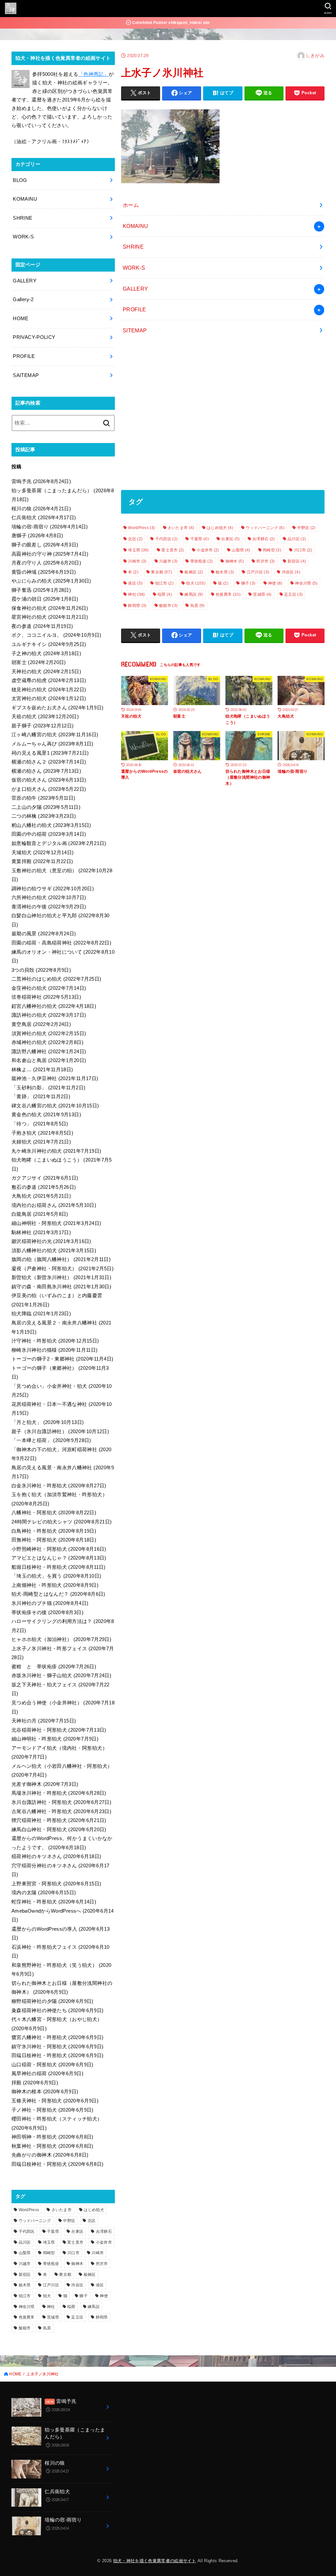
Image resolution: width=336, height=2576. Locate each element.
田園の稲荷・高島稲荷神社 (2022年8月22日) (61, 943)
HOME (21, 319)
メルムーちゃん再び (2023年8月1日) (52, 744)
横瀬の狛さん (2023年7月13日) (46, 771)
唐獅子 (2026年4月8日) (37, 536)
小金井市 (208, 550)
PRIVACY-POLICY (34, 337)
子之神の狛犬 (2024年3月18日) (46, 654)
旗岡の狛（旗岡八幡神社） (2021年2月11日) (61, 1259)
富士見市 (173, 550)
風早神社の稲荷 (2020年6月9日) (47, 2074)
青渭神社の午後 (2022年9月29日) (49, 907)
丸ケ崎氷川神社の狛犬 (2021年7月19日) (56, 1151)
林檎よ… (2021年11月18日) (42, 1070)
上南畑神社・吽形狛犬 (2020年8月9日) (55, 1585)
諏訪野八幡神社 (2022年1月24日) (49, 1052)
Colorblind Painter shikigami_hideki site (171, 23)
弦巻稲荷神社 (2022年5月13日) (46, 997)
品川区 (297, 539)
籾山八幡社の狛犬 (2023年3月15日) (51, 825)
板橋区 (194, 572)
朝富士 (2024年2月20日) (39, 662)
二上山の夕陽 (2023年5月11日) (46, 807)
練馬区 (194, 594)
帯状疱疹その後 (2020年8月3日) (47, 1612)
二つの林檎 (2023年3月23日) (44, 816)
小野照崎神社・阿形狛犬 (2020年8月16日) (59, 1549)
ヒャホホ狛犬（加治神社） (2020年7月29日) (61, 1639)
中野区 (306, 528)
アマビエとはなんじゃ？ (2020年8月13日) (59, 1558)
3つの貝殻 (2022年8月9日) (41, 970)
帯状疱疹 (201, 561)
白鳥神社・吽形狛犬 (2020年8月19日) (54, 1531)
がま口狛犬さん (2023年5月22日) (49, 789)
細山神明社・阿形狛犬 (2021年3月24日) (56, 1223)
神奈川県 (306, 583)
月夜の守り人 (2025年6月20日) (46, 563)
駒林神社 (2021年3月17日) (41, 1232)
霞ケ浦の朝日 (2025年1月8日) (45, 599)
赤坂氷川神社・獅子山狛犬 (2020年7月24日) (61, 1676)
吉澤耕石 (263, 539)
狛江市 (164, 583)
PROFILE (135, 309)
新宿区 (297, 561)
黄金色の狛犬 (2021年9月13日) (46, 1115)
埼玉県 (138, 550)
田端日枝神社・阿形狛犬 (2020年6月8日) (57, 2164)
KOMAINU (136, 226)
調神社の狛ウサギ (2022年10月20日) (53, 889)
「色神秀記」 (94, 74)
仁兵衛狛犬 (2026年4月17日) (44, 518)
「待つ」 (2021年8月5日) (40, 1124)
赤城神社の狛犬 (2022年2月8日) (47, 1042)
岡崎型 (272, 550)
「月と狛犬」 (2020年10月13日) (48, 1422)
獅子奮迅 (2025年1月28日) (41, 590)
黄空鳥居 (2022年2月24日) (41, 1024)
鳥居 (198, 606)
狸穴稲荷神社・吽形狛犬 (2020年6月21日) (59, 1820)
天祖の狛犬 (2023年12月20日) (45, 717)
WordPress (141, 528)
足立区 (293, 594)
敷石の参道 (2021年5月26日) (44, 1187)
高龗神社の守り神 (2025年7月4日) (50, 554)
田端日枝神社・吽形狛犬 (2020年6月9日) (57, 2055)
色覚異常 (228, 594)
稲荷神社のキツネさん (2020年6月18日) (56, 1856)
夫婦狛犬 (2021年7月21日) (41, 1142)
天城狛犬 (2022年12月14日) (43, 853)
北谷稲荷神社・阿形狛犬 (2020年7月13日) (59, 1730)
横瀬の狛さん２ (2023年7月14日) (49, 762)
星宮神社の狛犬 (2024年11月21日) (50, 617)
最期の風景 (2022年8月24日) (44, 934)
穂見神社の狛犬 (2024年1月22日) (49, 690)
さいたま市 (181, 528)
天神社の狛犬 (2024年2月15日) (46, 672)
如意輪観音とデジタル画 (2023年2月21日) (59, 843)
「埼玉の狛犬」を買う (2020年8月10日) (56, 1576)
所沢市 (265, 561)
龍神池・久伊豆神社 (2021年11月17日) (55, 1078)
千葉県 (199, 539)
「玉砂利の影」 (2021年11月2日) (48, 1088)
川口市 (303, 550)
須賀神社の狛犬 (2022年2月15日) (49, 1033)
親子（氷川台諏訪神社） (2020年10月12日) (60, 1432)
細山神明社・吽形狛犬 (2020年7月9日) (55, 1739)
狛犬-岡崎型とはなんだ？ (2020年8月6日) (58, 1594)
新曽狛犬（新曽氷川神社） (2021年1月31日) (61, 1277)
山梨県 (241, 550)
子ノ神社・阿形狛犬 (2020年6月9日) (52, 2110)
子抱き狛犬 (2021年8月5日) (42, 1133)
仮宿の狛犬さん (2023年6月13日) (49, 780)
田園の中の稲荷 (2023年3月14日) (49, 834)
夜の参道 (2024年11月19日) (42, 626)
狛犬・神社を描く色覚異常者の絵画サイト (155, 2561)
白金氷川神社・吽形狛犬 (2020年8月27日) (59, 1486)
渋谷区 (291, 572)
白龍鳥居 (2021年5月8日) (40, 1214)
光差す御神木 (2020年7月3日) (45, 1784)
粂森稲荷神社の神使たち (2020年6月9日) (57, 2010)
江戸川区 (258, 572)
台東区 (230, 539)
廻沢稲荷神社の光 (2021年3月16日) (51, 1241)
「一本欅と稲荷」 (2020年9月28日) (51, 1440)
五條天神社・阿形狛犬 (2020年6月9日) (55, 2101)
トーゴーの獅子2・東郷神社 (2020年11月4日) (62, 1359)
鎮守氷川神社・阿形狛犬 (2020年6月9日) (57, 2047)
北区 (135, 539)
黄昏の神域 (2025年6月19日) (44, 572)
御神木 (235, 561)
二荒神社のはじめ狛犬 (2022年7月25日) (56, 979)
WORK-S (134, 268)
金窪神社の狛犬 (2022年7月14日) (49, 988)
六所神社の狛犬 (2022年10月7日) (49, 898)
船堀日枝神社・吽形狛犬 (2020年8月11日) (59, 1567)
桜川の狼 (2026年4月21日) (41, 509)
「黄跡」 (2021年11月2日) (41, 1097)
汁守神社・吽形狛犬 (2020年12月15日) (55, 1341)
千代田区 (166, 539)
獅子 (248, 583)
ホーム (131, 205)
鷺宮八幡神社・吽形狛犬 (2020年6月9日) (57, 2037)
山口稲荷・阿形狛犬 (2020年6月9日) (52, 2065)
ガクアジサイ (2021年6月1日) (45, 1178)
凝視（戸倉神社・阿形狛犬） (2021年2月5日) (63, 1269)
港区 (135, 583)
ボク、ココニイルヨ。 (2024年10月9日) (56, 635)
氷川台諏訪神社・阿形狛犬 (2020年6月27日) (61, 1802)
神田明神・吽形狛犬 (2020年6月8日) (52, 2137)
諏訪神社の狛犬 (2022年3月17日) (49, 1015)
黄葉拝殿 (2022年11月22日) (42, 861)
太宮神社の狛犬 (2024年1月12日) (49, 699)
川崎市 (137, 561)
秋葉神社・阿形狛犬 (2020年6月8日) (52, 2146)
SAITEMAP (26, 375)
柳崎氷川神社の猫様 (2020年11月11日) (54, 1350)
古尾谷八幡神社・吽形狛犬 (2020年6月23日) (61, 1811)
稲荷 (165, 594)
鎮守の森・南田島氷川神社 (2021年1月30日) (61, 1287)
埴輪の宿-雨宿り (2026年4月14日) (50, 527)
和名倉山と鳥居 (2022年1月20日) (49, 1060)
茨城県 (262, 594)
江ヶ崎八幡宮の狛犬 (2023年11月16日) (55, 735)
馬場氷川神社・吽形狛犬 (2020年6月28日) (59, 1793)
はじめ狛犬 (220, 528)
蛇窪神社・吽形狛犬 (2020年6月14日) (54, 1902)
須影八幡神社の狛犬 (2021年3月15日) (54, 1251)
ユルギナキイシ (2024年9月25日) (49, 644)
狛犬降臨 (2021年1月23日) (41, 1314)
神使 (275, 583)
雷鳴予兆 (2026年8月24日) (41, 481)
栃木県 (225, 572)
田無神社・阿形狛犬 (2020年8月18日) (54, 1540)
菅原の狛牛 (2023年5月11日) (43, 798)
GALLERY (136, 289)
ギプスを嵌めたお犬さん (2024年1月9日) (57, 708)
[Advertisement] (223, 415)
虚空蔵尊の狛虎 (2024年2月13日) (49, 680)
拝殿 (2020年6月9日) (35, 2083)
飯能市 (168, 606)
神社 (136, 594)
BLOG (20, 180)
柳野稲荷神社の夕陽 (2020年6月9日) (52, 2001)
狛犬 (196, 583)
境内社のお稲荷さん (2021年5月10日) (54, 1205)
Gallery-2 (23, 300)
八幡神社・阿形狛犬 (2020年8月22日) (54, 1513)
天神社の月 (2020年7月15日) (44, 1721)
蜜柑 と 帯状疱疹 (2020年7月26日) (54, 1667)
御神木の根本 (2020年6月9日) (45, 2092)
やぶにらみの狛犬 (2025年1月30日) (51, 581)
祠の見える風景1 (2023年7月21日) (50, 753)
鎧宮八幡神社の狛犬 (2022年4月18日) (54, 1006)
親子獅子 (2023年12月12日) (43, 726)
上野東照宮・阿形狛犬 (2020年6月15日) (56, 1884)
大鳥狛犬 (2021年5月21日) (41, 1196)
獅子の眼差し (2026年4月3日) (45, 545)
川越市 (168, 561)
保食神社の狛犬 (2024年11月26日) (50, 608)
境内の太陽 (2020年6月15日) (44, 1893)
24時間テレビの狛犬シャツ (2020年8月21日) (62, 1522)
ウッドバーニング (265, 528)
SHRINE (133, 247)
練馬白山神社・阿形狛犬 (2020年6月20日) (59, 1830)
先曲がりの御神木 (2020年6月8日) (50, 2155)
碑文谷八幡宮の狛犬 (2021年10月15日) (55, 1106)
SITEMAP (135, 330)
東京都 (161, 572)
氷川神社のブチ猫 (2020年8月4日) (50, 1603)
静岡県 (137, 606)
